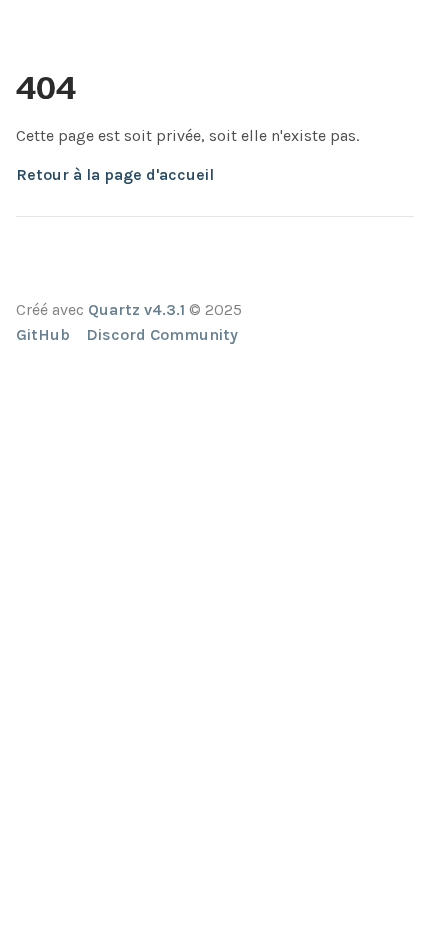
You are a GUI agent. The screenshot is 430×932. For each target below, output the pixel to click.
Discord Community (162, 334)
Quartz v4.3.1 (136, 309)
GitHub (43, 334)
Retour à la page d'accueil (115, 174)
